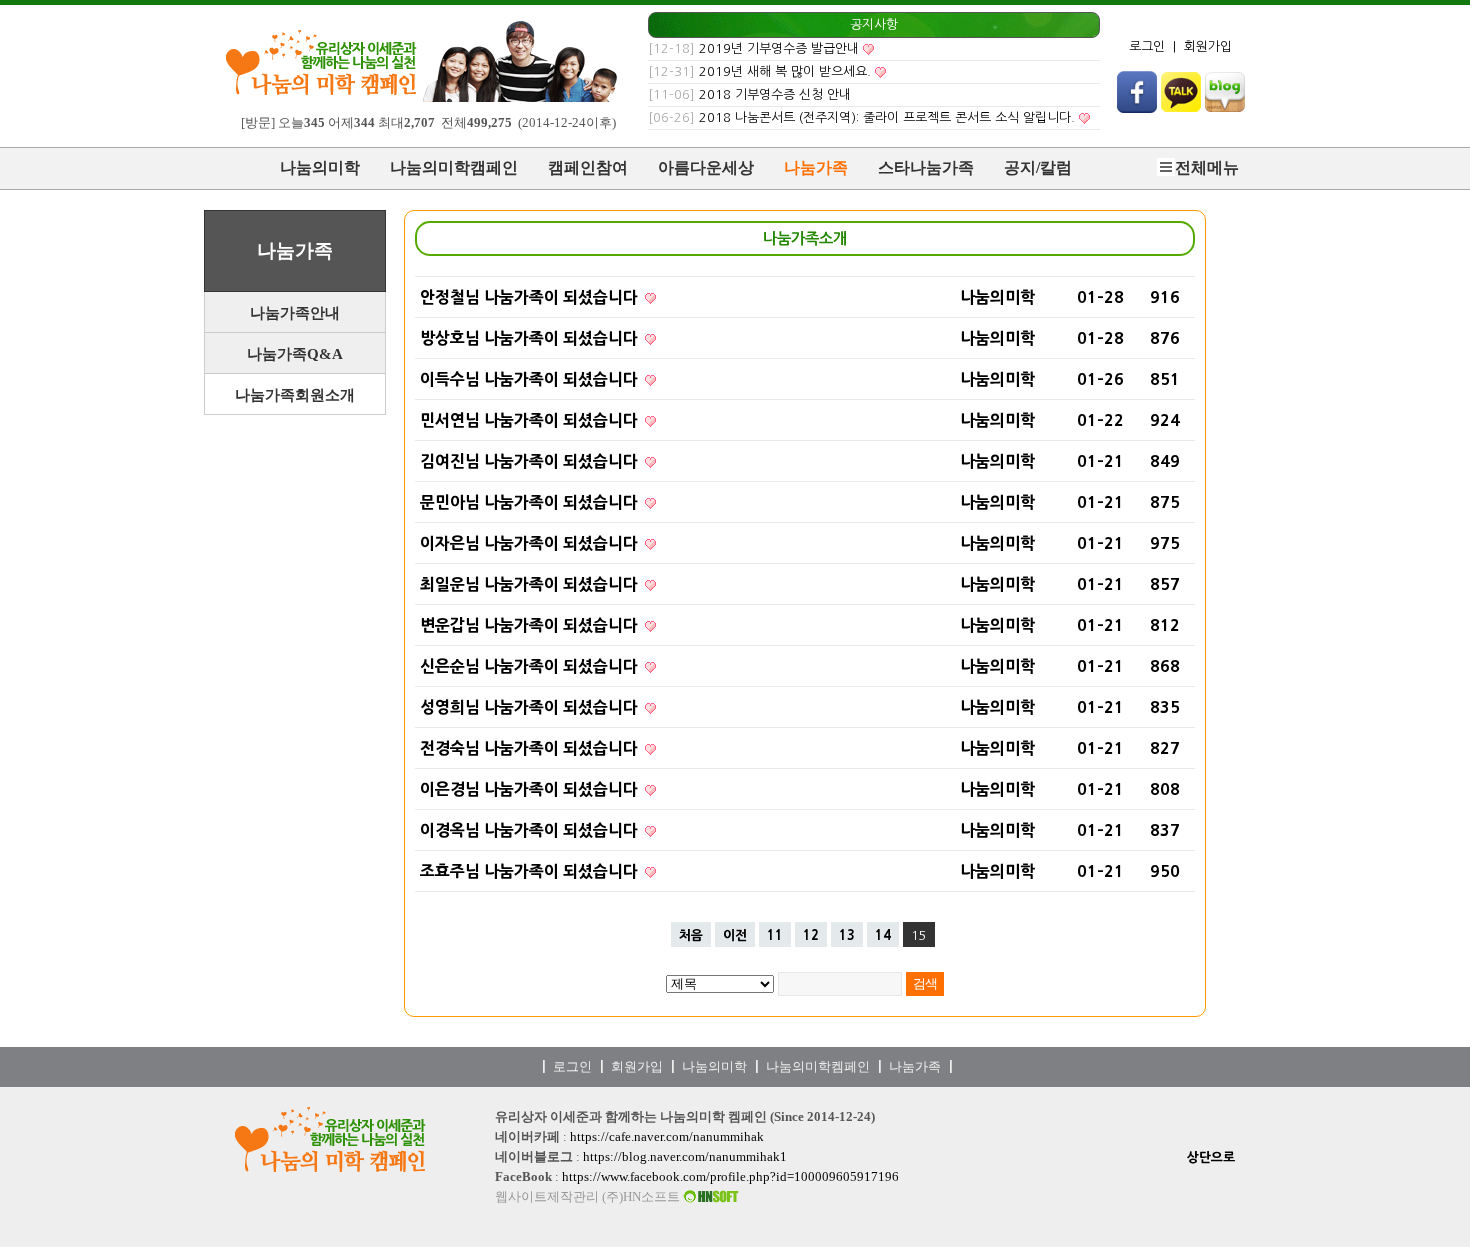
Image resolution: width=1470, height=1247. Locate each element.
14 (883, 935)
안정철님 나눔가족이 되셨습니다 (531, 297)
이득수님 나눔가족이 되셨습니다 (531, 379)
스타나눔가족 (926, 167)
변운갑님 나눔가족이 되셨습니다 (531, 625)
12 (811, 935)
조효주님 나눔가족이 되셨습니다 (531, 871)
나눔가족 (816, 167)
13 (847, 935)
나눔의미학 (320, 167)
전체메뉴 (1207, 167)
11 (775, 935)
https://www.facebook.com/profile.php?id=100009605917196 (730, 1177)
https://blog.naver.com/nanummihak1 (685, 1157)
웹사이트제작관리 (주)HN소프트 (589, 1197)
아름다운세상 (706, 167)
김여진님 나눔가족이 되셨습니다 (531, 461)
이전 (735, 935)
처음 (691, 935)
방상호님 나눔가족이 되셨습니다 (531, 338)
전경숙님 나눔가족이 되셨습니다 (531, 748)
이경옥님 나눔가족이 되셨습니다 (531, 830)
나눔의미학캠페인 (454, 167)
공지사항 (874, 24)
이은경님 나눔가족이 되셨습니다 (531, 789)
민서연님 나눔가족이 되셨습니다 (531, 420)
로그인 (1147, 46)
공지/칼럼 (1038, 167)
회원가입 (1208, 46)
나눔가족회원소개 (295, 395)
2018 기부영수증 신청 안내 (775, 94)
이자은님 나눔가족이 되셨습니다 (531, 543)
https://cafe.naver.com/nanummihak (667, 1137)
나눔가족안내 (295, 313)
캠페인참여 (588, 167)
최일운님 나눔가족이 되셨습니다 (531, 584)
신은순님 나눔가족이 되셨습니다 (531, 666)
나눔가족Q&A (295, 354)
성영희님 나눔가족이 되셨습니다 (531, 707)
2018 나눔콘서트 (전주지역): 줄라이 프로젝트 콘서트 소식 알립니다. (887, 117)
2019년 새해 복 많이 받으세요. (785, 71)
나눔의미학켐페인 (818, 1066)
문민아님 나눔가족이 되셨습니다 (531, 502)
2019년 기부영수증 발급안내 (779, 48)
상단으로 (1211, 1157)
